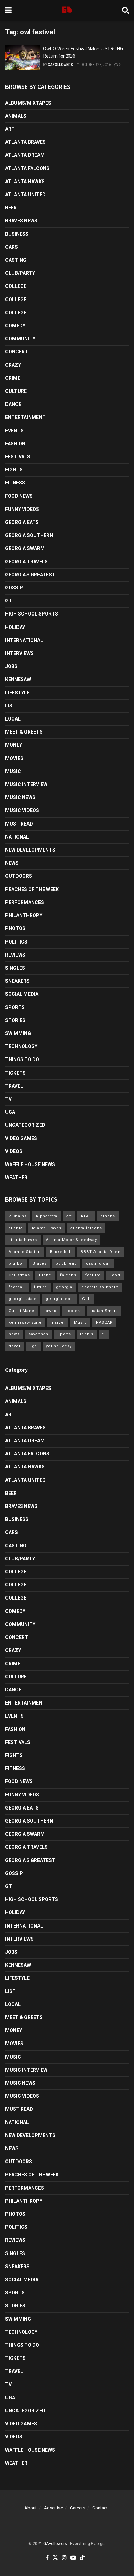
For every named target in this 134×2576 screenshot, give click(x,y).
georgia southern (100, 1287)
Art (10, 129)
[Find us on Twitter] (55, 2558)
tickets (15, 1073)
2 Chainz (18, 1216)
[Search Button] (125, 10)
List (10, 706)
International (24, 640)
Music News (20, 797)
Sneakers (17, 981)
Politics (16, 942)
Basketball (61, 1252)
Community (20, 339)
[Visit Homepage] (67, 10)
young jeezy (59, 1346)
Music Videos (22, 810)
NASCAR (104, 1322)
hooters (74, 1311)
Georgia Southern (29, 535)
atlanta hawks (23, 1240)
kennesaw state (25, 1322)
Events (14, 431)
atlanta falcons (86, 1228)
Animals (16, 116)
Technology (21, 1046)
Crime (13, 378)
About (31, 2508)
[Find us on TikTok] (82, 2558)
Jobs (11, 666)
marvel (58, 1322)
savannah (38, 1334)
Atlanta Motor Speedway (71, 1240)
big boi (16, 1263)
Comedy (15, 326)
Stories (15, 1020)
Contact (100, 2508)
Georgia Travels (26, 562)
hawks (50, 1311)
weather (16, 1178)
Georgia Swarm (25, 548)
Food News (19, 496)
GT (9, 601)
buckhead (66, 1263)
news (14, 1334)
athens (108, 1216)
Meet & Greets (24, 732)
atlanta (16, 1228)
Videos (14, 1151)
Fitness (15, 483)
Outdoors (19, 876)
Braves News (21, 221)
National (17, 837)
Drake (45, 1275)
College (16, 286)
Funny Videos (22, 509)
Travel (14, 1086)
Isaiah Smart (104, 1311)
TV (8, 1099)
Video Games (21, 1138)
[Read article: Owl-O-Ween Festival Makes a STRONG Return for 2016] (22, 57)
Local (13, 719)
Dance (13, 404)
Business (17, 234)
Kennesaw (18, 679)
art (69, 1216)
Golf (87, 1299)
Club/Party (20, 273)
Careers (78, 2508)
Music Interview (26, 784)
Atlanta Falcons (27, 168)
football (17, 1287)
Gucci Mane (21, 1311)
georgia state (23, 1299)
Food (115, 1275)
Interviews (19, 653)
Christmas (19, 1275)
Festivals (18, 457)
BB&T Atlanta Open (101, 1252)
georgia (64, 1287)
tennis (87, 1334)
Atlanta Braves (25, 142)
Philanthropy (24, 915)
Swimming (18, 1033)
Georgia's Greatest (30, 575)
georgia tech (59, 1299)
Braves (40, 1263)
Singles (15, 968)
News (12, 863)
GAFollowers (60, 65)
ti (104, 1334)
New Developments (30, 850)
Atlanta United (25, 195)
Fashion (15, 444)
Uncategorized (25, 1125)
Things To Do (22, 1059)
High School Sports (32, 614)
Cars (12, 247)
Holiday (15, 627)
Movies (14, 758)
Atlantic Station (25, 1252)
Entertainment (25, 417)
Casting (16, 260)
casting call (98, 1263)
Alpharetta (47, 1216)
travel (14, 1346)
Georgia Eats (22, 522)
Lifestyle (17, 693)
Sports (15, 1007)
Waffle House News (30, 1164)
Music (13, 771)
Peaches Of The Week (32, 889)
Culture (16, 391)
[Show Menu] (8, 10)
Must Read (19, 824)
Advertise (53, 2508)
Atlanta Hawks (25, 182)
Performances (25, 902)
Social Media (22, 994)
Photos (15, 928)
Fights (14, 470)
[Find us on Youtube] (73, 2558)
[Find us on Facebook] (47, 2558)
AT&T (86, 1216)
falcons (68, 1275)
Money (14, 745)
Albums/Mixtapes (28, 103)
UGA (10, 1112)
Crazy (13, 365)
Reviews (15, 955)
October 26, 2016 (95, 65)
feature (93, 1275)
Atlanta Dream (25, 155)
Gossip (14, 588)
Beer (11, 208)
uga (33, 1346)
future (41, 1287)
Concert (17, 352)
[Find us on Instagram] (64, 2558)
